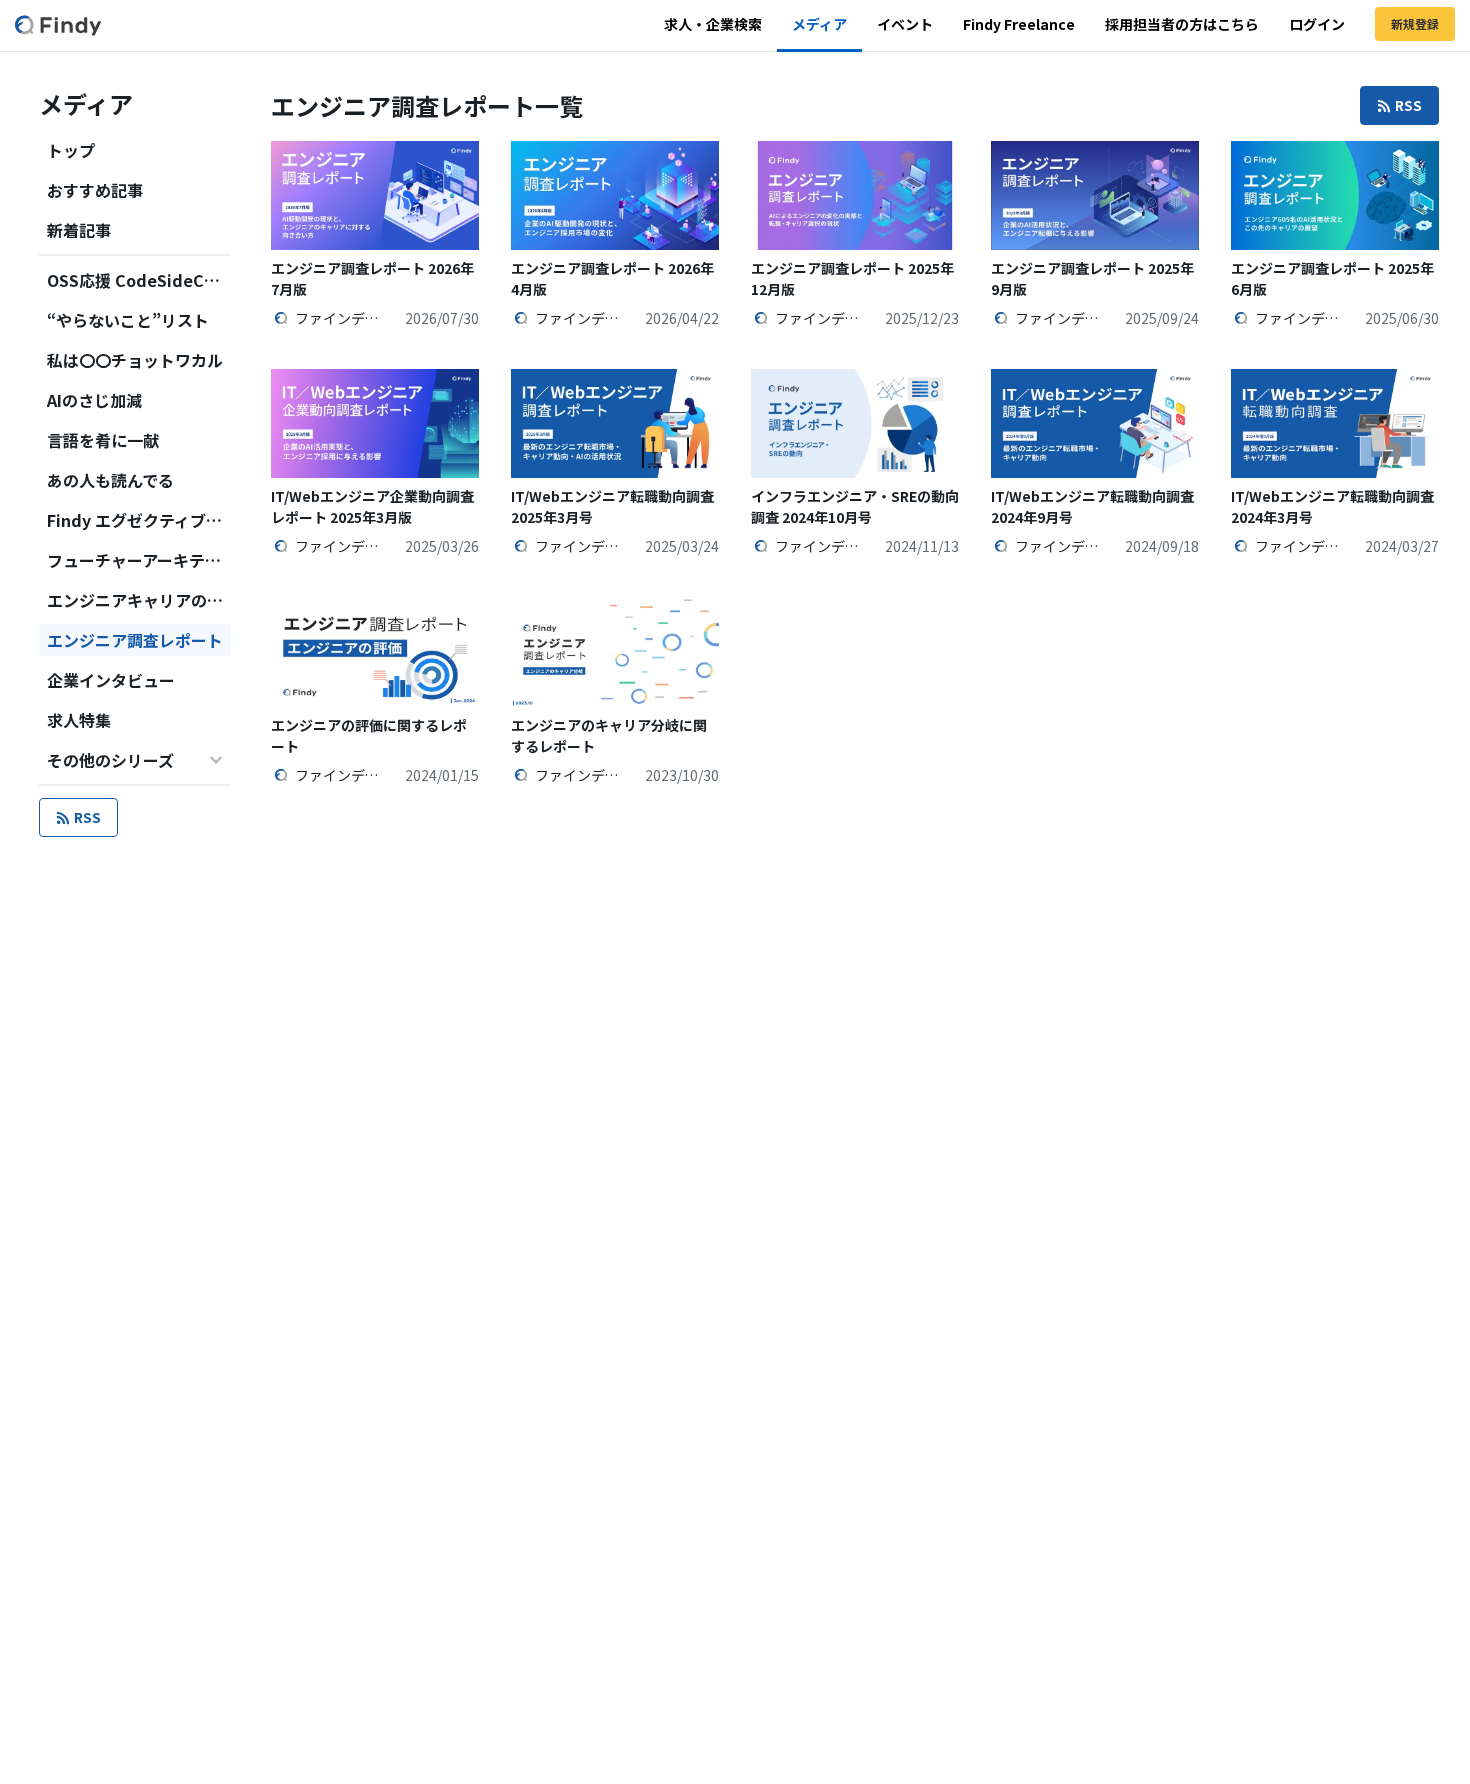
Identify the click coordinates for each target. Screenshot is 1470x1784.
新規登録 (1415, 23)
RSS (87, 817)
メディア (819, 24)
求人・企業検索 (713, 24)
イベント (905, 24)
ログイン (1317, 24)
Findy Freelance (1019, 24)
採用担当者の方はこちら (1182, 24)
